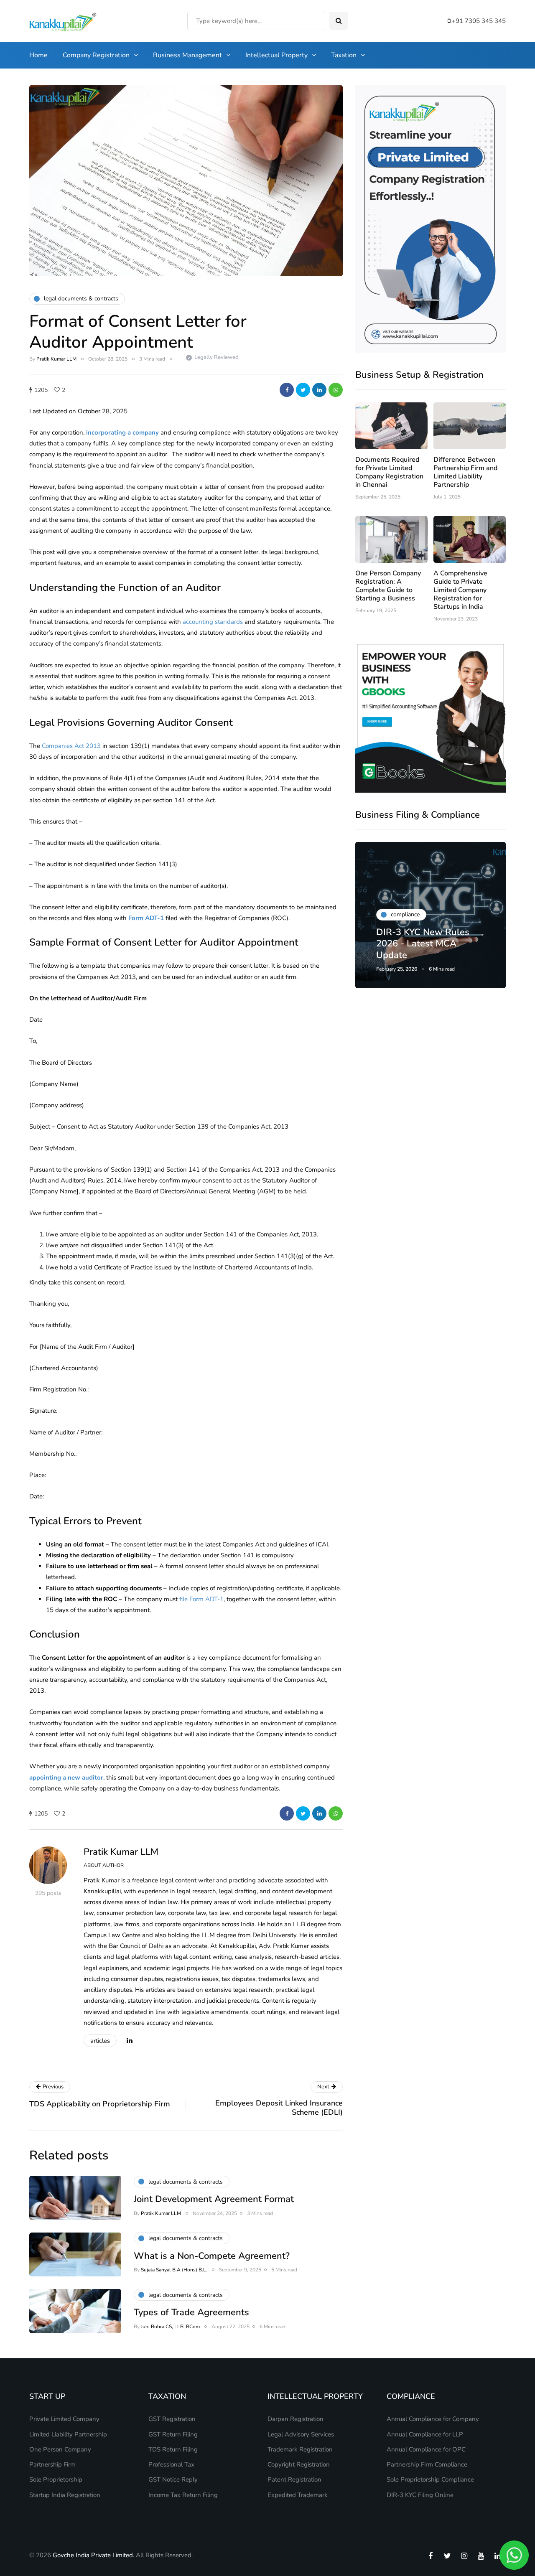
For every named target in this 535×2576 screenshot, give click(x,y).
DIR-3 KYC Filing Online (420, 2495)
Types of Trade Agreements (191, 2312)
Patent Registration (294, 2479)
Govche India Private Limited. (93, 2555)
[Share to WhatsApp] (336, 390)
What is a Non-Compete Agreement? (212, 2256)
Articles (100, 2041)
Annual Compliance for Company (433, 2419)
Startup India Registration (65, 2495)
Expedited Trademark (298, 2495)
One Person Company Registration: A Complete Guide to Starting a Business (388, 586)
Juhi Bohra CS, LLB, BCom (170, 2327)
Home (38, 55)
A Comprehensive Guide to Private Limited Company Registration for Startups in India (460, 590)
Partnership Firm (52, 2464)
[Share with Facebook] (287, 390)
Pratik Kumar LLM (56, 359)
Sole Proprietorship (56, 2479)
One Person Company (60, 2449)
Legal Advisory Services (301, 2434)
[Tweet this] (303, 390)
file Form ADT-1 (201, 1599)
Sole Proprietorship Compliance (430, 2479)
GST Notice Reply (173, 2479)
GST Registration (172, 2419)
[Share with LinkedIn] (319, 390)
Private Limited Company (64, 2419)
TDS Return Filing (173, 2449)
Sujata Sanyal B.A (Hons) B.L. (174, 2270)
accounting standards (213, 622)
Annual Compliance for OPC (426, 2449)
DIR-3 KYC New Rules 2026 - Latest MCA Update (423, 944)
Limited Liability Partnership (68, 2434)
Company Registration (96, 55)
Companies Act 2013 (71, 746)
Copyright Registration (299, 2464)
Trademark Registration (300, 2449)
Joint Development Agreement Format (214, 2199)
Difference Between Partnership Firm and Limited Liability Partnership (465, 472)
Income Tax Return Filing (183, 2495)
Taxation (344, 55)
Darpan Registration (296, 2419)
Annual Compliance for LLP (425, 2434)
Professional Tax (171, 2464)
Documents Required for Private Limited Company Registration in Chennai (389, 472)
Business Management (187, 55)
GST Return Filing (173, 2434)
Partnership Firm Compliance (427, 2464)
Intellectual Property (276, 55)
